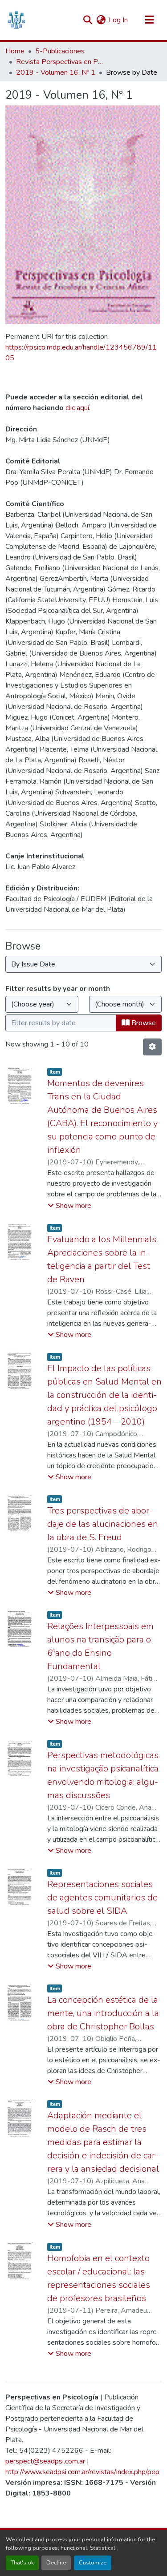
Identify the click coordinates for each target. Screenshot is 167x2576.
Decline (56, 2563)
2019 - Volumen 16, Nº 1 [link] (56, 72)
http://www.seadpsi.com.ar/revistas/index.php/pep (82, 2472)
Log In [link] (118, 20)
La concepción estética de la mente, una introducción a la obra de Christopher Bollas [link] (103, 2013)
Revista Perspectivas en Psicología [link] (61, 62)
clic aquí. (78, 408)
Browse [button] (143, 1023)
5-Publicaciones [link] (60, 51)
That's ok (22, 2563)
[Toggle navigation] (149, 20)
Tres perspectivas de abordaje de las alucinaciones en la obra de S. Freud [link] (103, 1524)
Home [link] (15, 51)
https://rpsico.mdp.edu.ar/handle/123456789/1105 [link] (81, 353)
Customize (93, 2563)
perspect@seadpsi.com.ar (45, 2461)
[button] (16, 20)
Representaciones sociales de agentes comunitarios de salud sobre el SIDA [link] (102, 1898)
